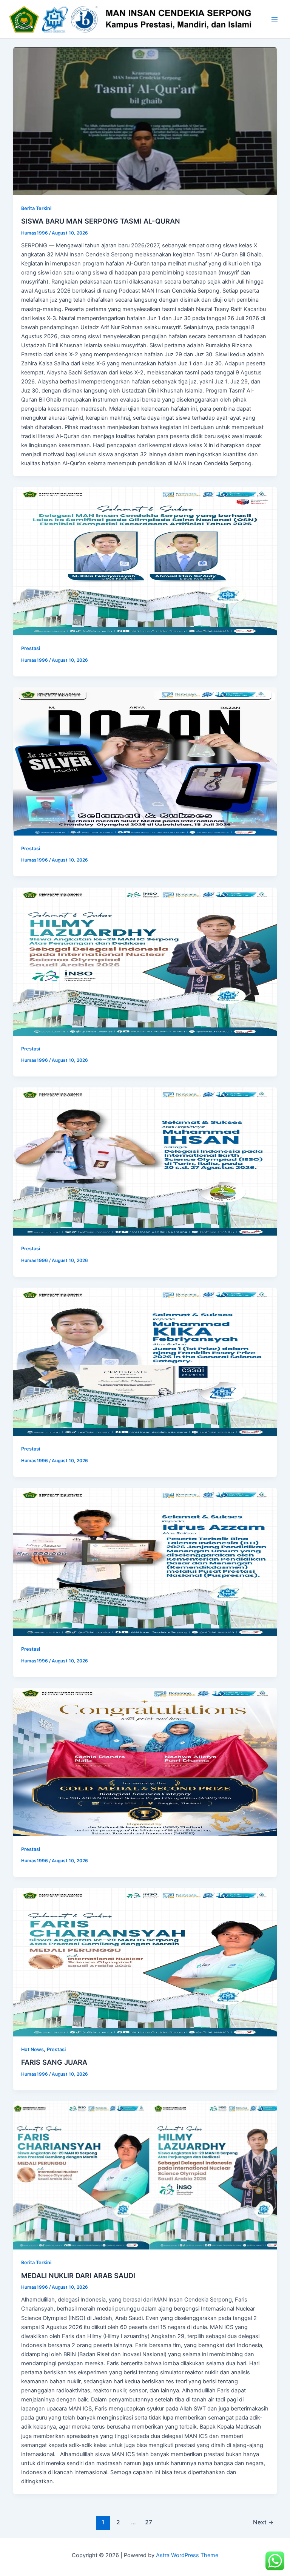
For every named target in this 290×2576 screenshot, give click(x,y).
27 (149, 2522)
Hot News (32, 2049)
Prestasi (31, 648)
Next (263, 2522)
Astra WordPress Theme (187, 2555)
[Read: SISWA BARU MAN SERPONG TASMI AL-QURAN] (145, 121)
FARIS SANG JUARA (54, 2062)
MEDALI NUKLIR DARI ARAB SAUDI (78, 2275)
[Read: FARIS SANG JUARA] (145, 1962)
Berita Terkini (36, 208)
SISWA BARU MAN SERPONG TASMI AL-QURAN (101, 221)
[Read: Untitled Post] (145, 561)
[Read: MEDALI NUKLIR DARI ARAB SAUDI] (145, 2175)
